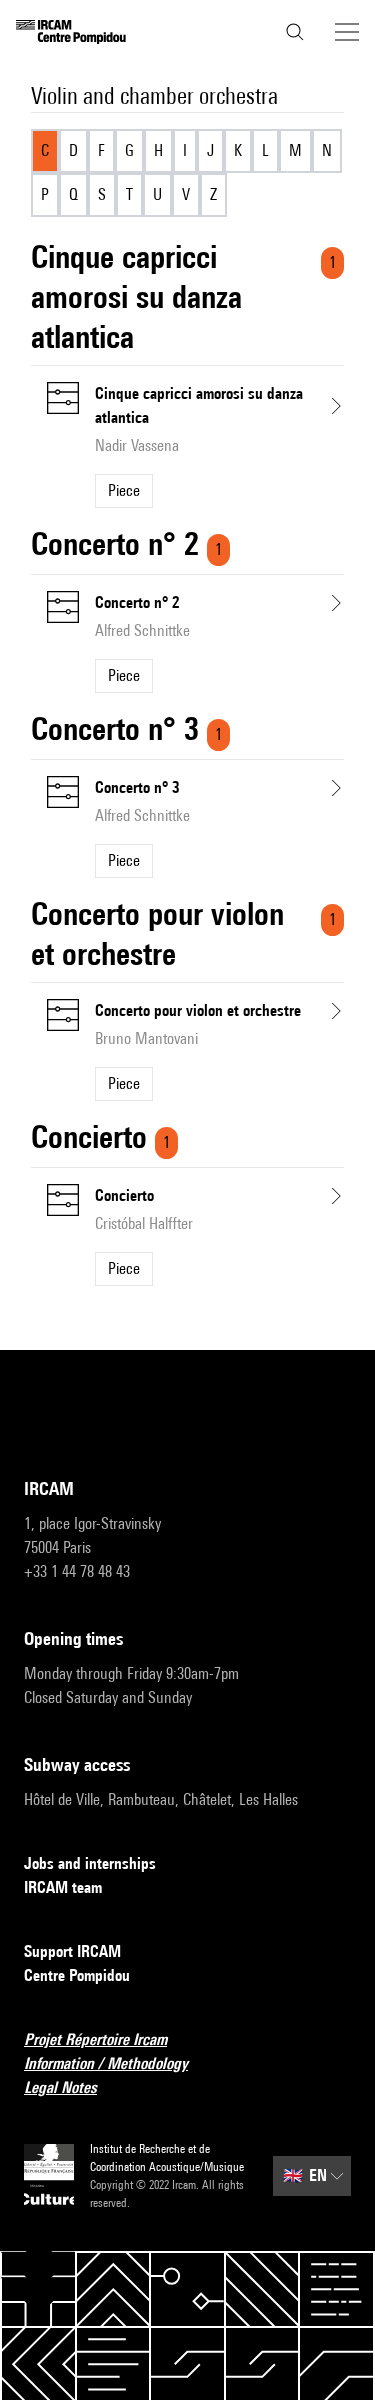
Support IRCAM (72, 1951)
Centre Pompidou (77, 1975)
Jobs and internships (90, 1863)
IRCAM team (63, 1887)
